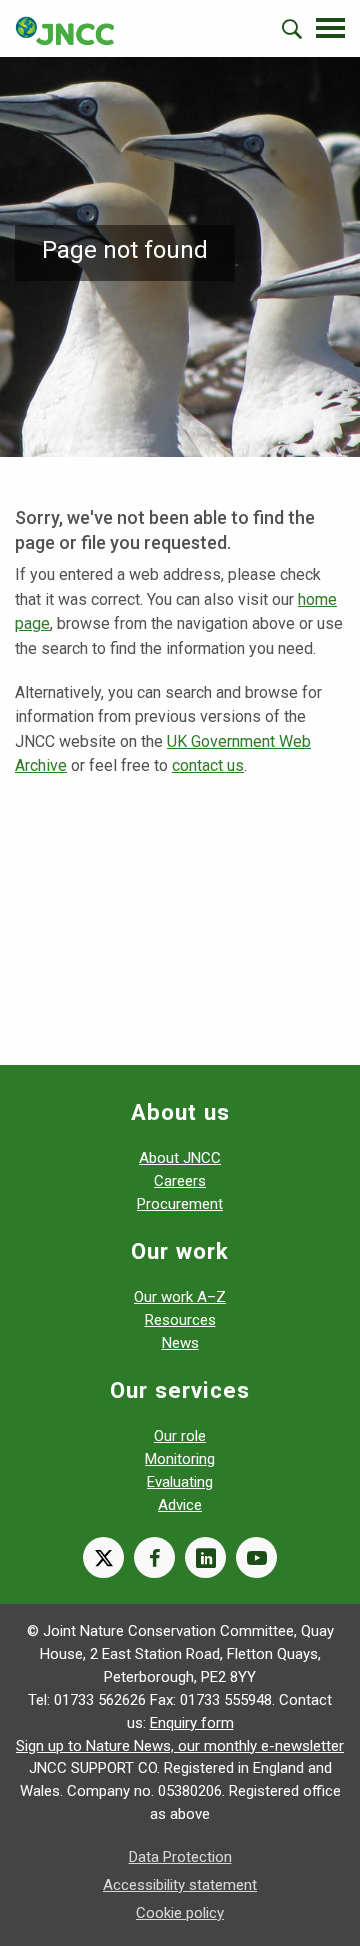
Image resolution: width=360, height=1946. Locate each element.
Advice (180, 1505)
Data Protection (180, 1857)
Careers (180, 1181)
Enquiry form (192, 1723)
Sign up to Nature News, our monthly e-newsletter (180, 1746)
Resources (180, 1320)
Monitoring (180, 1459)
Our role (180, 1436)
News (180, 1343)
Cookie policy (180, 1913)
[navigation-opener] (330, 28)
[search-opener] (292, 29)
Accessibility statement (180, 1885)
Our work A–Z (180, 1297)
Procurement (180, 1204)
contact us (208, 765)
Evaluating (180, 1482)
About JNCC (180, 1158)
